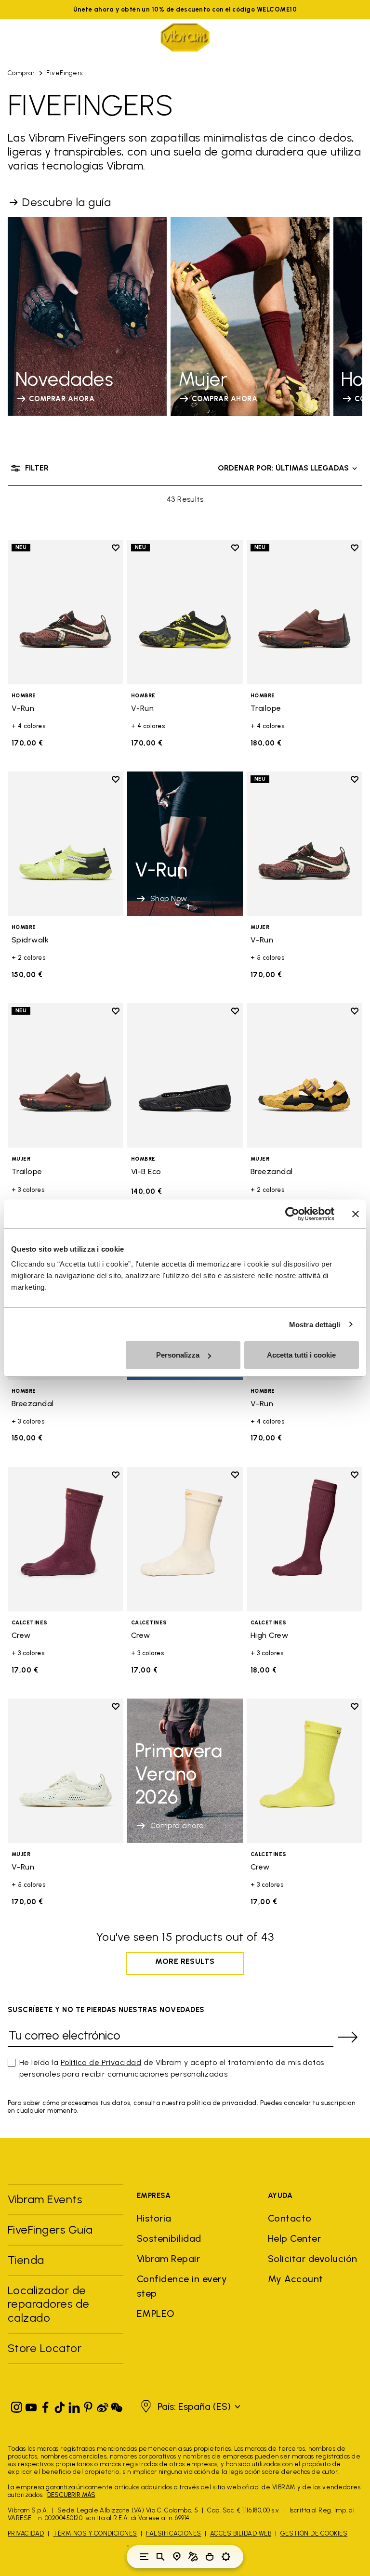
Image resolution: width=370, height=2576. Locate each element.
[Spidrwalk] (66, 844)
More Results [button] (185, 1961)
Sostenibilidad (169, 2238)
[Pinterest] (88, 2405)
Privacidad (26, 2533)
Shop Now (169, 898)
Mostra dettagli (315, 1324)
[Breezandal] (304, 1075)
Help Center (294, 2238)
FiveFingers (64, 73)
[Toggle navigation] (144, 2557)
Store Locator (45, 2348)
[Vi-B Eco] (185, 1075)
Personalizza (178, 1355)
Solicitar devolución (313, 2259)
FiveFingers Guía (52, 2229)
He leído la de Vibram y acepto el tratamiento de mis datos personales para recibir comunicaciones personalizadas (172, 2068)
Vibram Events (45, 2199)
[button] (189, 2406)
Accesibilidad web (241, 2533)
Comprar (21, 73)
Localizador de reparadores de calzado (49, 2304)
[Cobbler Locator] (193, 2557)
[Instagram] (17, 2405)
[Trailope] (304, 612)
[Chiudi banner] (356, 1214)
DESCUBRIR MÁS (71, 2495)
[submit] (348, 2037)
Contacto (290, 2218)
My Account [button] (296, 2279)
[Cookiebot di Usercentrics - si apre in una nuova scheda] (292, 1214)
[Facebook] (45, 2405)
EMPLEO (156, 2314)
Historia (154, 2218)
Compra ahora (177, 1825)
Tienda (26, 2260)
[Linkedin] (74, 2405)
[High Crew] (304, 1539)
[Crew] (66, 1539)
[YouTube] (31, 2405)
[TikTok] (60, 2405)
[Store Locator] (177, 2557)
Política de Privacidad (101, 2062)
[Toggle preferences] (226, 2557)
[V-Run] (66, 612)
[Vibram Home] (185, 37)
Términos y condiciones (95, 2533)
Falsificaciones (173, 2533)
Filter (37, 468)
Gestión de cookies (314, 2533)
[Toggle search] (160, 2557)
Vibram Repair (168, 2259)
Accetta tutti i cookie (301, 1355)
